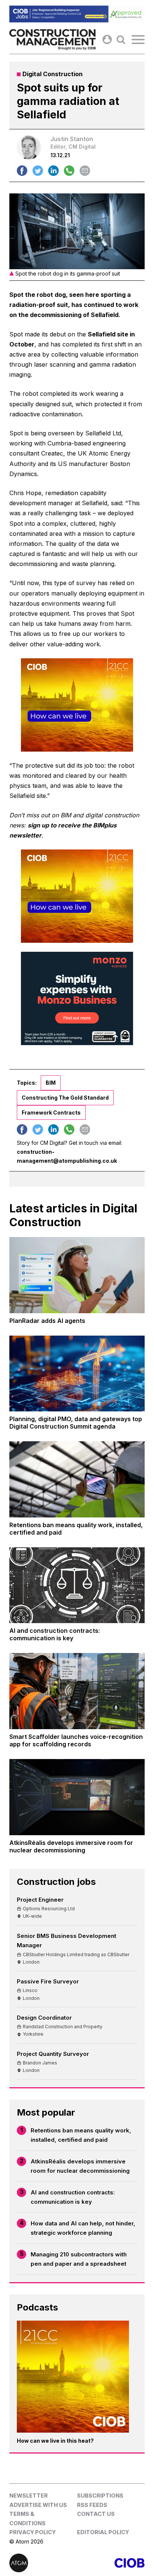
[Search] (121, 39)
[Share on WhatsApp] (69, 171)
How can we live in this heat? (55, 2441)
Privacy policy (33, 2532)
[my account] (107, 39)
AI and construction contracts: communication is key (73, 2197)
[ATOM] (43, 2563)
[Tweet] (38, 171)
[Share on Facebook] (22, 171)
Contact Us (96, 2514)
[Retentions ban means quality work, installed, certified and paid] (77, 1479)
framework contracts (51, 1113)
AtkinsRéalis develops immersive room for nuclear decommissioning (80, 2166)
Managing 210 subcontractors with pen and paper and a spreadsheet (79, 2259)
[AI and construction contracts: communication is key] (77, 1585)
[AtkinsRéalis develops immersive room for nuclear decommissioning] (77, 1797)
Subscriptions (100, 2496)
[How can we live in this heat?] (73, 2377)
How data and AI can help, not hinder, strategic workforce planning (83, 2228)
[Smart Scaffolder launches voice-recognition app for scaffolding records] (77, 1691)
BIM (51, 1083)
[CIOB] (111, 2563)
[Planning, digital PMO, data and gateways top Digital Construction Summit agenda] (77, 1374)
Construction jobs (56, 1882)
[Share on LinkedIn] (53, 171)
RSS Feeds (92, 2505)
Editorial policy (103, 2532)
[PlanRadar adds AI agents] (77, 1275)
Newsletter (29, 2496)
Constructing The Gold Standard (65, 1098)
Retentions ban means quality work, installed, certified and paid (81, 2135)
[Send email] (85, 171)
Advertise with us (38, 2505)
